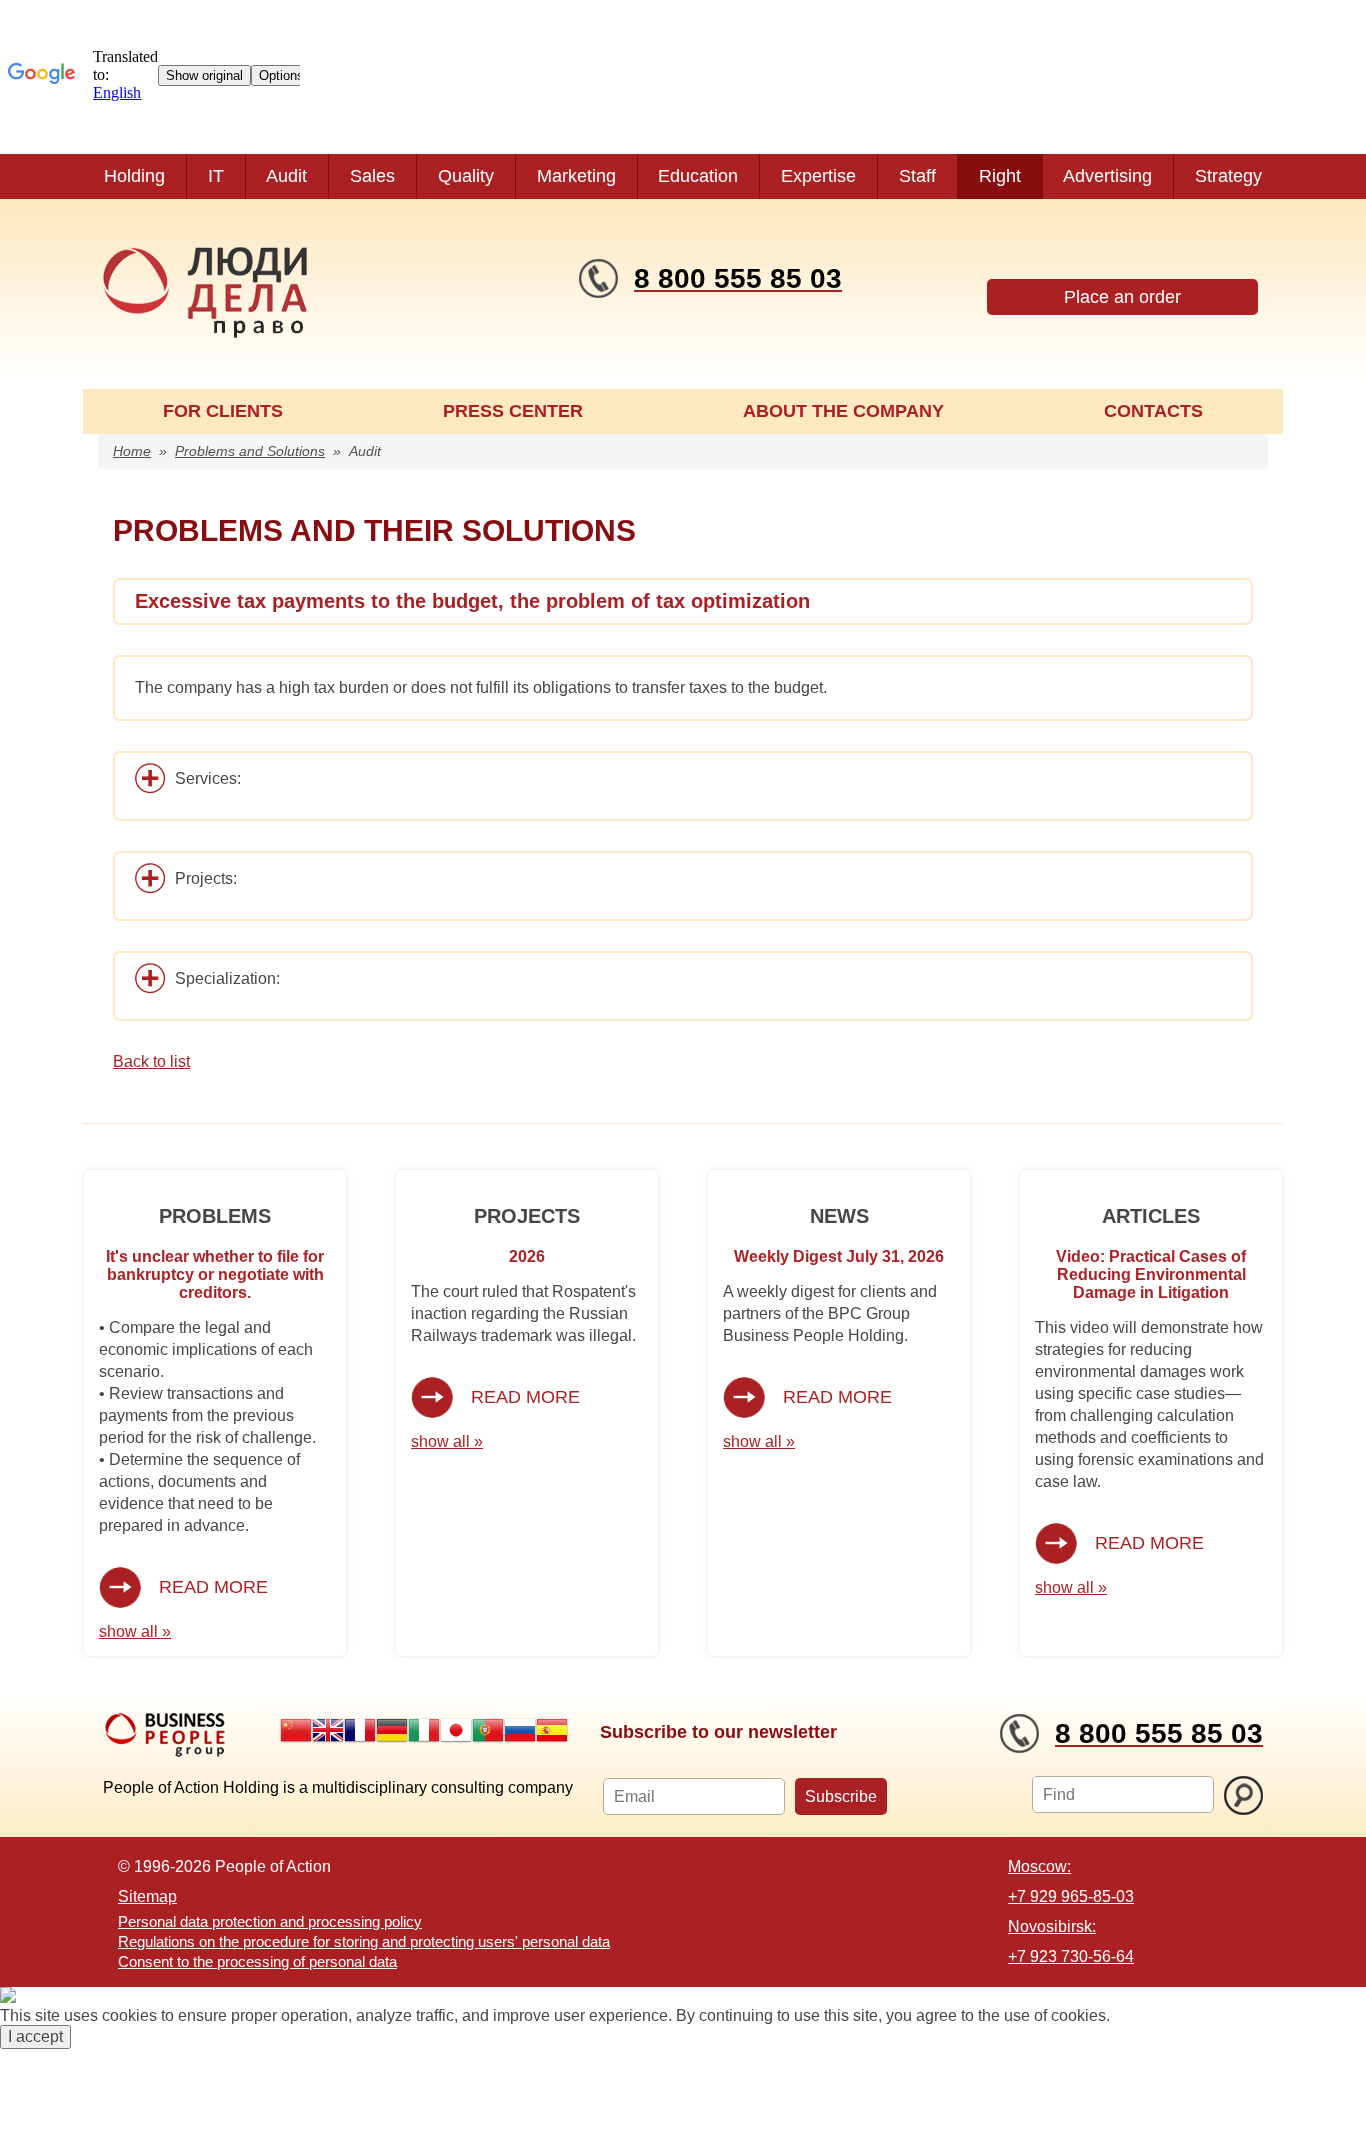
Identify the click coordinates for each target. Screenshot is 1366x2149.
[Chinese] (296, 1730)
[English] (328, 1730)
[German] (392, 1730)
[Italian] (424, 1730)
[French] (360, 1730)
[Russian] (520, 1730)
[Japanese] (456, 1730)
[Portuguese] (488, 1730)
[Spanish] (552, 1730)
